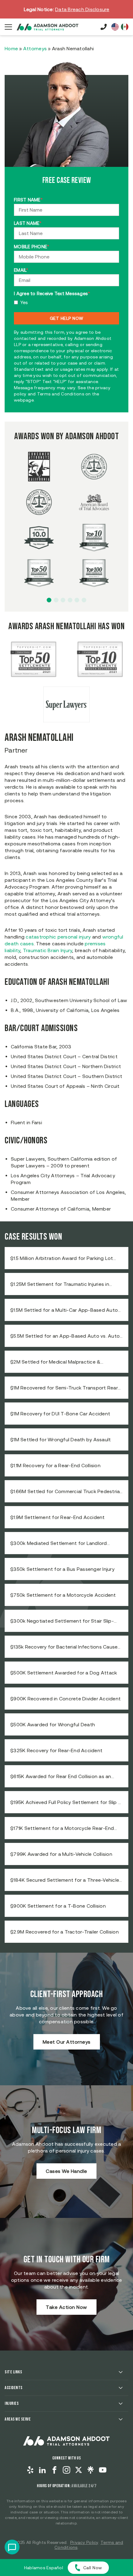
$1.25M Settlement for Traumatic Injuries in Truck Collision (60, 1284)
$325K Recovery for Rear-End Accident (56, 1750)
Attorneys (35, 48)
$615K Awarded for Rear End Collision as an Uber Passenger (61, 1777)
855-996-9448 (104, 27)
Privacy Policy (84, 2542)
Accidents (14, 2388)
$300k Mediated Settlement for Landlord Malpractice (59, 1543)
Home (11, 48)
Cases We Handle (66, 2171)
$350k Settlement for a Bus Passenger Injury (62, 1569)
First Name (28, 200)
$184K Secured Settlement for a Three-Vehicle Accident (65, 1880)
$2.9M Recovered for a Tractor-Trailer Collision (64, 1932)
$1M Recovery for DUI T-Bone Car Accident (60, 1414)
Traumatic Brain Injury (48, 950)
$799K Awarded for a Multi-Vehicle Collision (61, 1854)
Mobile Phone (32, 247)
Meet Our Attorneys (67, 2042)
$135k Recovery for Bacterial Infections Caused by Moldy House (66, 1647)
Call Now (93, 2568)
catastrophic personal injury (58, 937)
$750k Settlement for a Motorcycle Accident (63, 1595)
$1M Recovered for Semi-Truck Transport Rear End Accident (64, 1388)
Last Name (28, 223)
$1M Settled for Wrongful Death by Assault (60, 1439)
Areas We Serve (18, 2419)
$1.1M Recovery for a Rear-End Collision (55, 1465)
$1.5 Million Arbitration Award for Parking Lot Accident (62, 1258)
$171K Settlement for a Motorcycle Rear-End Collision (62, 1828)
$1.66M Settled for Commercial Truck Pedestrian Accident (66, 1492)
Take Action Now (66, 2307)
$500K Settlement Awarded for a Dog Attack (64, 1673)
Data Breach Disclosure (82, 9)
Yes (24, 302)
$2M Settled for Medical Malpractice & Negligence (55, 1362)
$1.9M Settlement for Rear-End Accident (58, 1517)
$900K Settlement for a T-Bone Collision (58, 1906)
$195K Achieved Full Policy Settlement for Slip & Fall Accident (66, 1802)
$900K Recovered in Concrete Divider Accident (65, 1699)
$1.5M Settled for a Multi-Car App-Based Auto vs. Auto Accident (64, 1310)
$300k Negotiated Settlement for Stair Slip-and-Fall (62, 1621)
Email (21, 270)
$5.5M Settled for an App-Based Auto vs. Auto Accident (65, 1336)
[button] (49, 600)
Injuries (12, 2403)
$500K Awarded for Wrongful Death (53, 1724)
